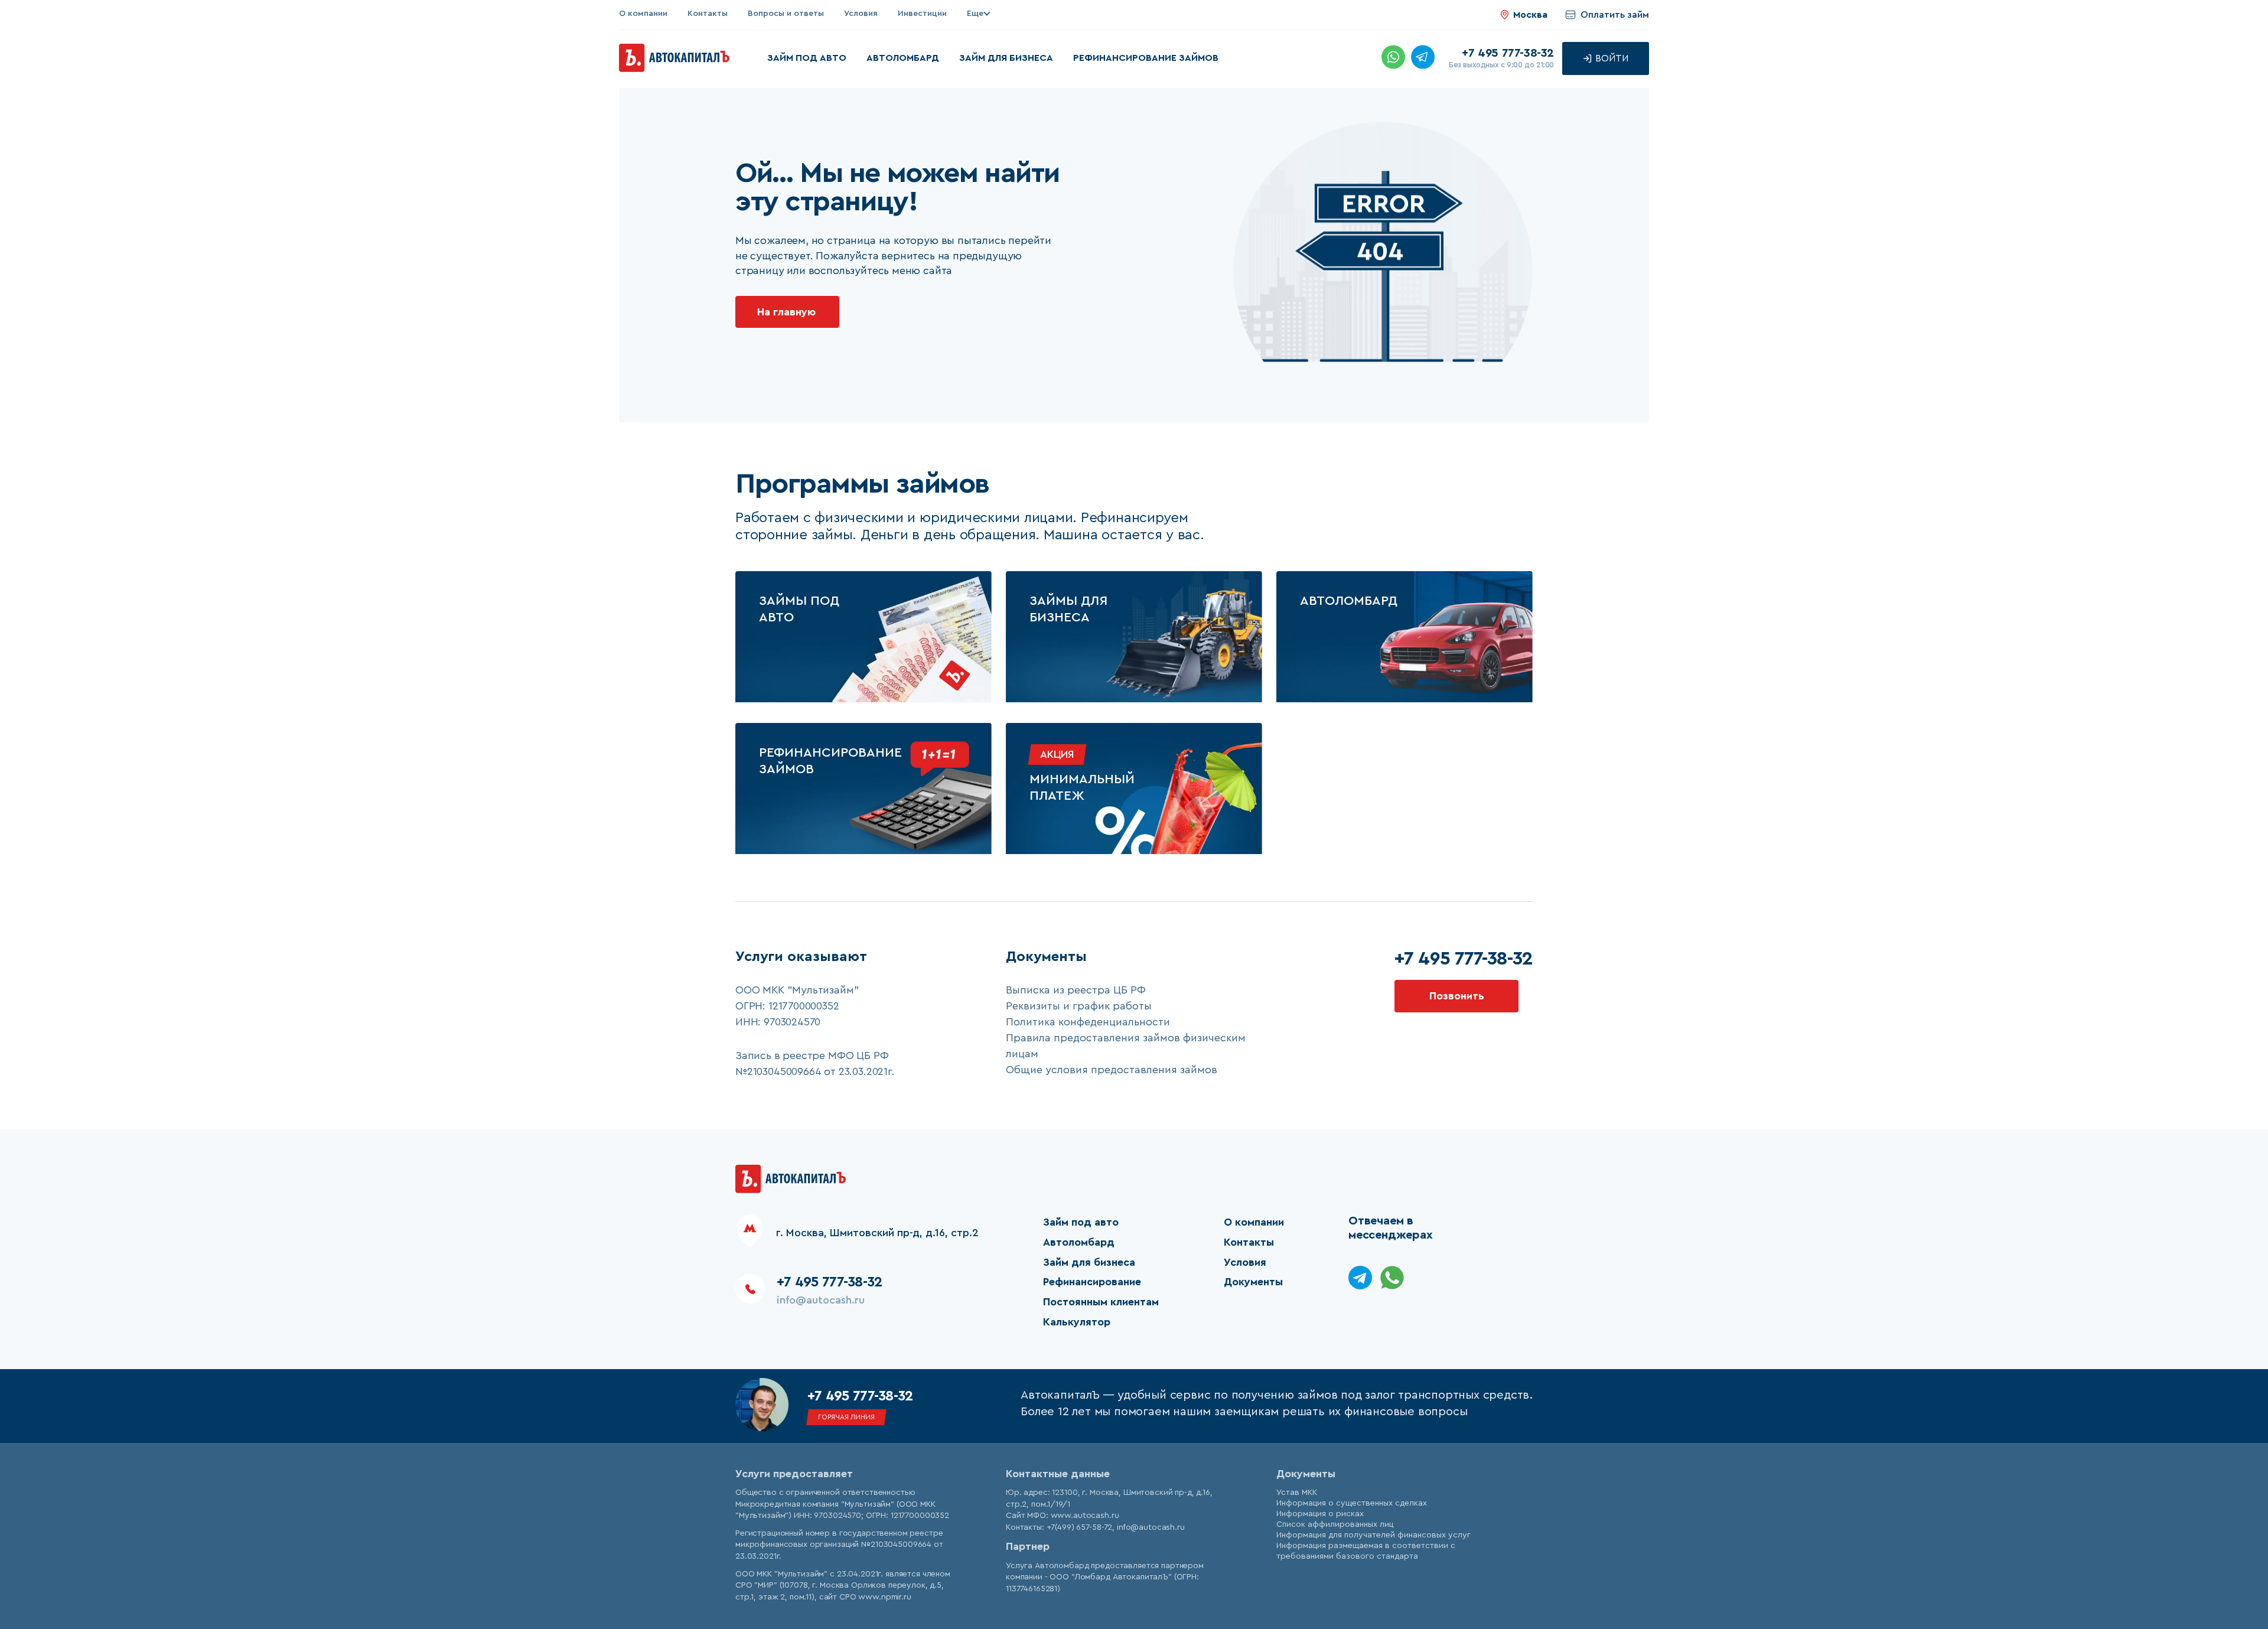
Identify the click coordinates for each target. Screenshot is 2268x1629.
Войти (1611, 58)
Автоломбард (903, 58)
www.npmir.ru (884, 1597)
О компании (643, 14)
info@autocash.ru (821, 1300)
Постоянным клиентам (1101, 1302)
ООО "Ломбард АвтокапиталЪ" (1110, 1577)
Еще (975, 14)
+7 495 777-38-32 (1508, 53)
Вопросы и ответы (786, 14)
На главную (786, 312)
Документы (1253, 1282)
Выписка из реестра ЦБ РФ (1076, 990)
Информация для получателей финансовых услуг (1373, 1535)
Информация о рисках (1320, 1514)
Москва (1530, 15)
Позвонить (1457, 996)
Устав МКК (1297, 1493)
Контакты (708, 14)
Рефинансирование (1092, 1282)
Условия (861, 14)
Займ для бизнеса (1006, 58)
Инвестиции (922, 14)
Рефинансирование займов (1146, 58)
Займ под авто (807, 58)
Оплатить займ (1615, 15)
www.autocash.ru (1085, 1516)
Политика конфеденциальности (1088, 1022)
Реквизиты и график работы (1079, 1006)
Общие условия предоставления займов (1112, 1070)
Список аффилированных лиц (1335, 1524)
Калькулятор (1077, 1322)
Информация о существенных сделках (1352, 1503)
